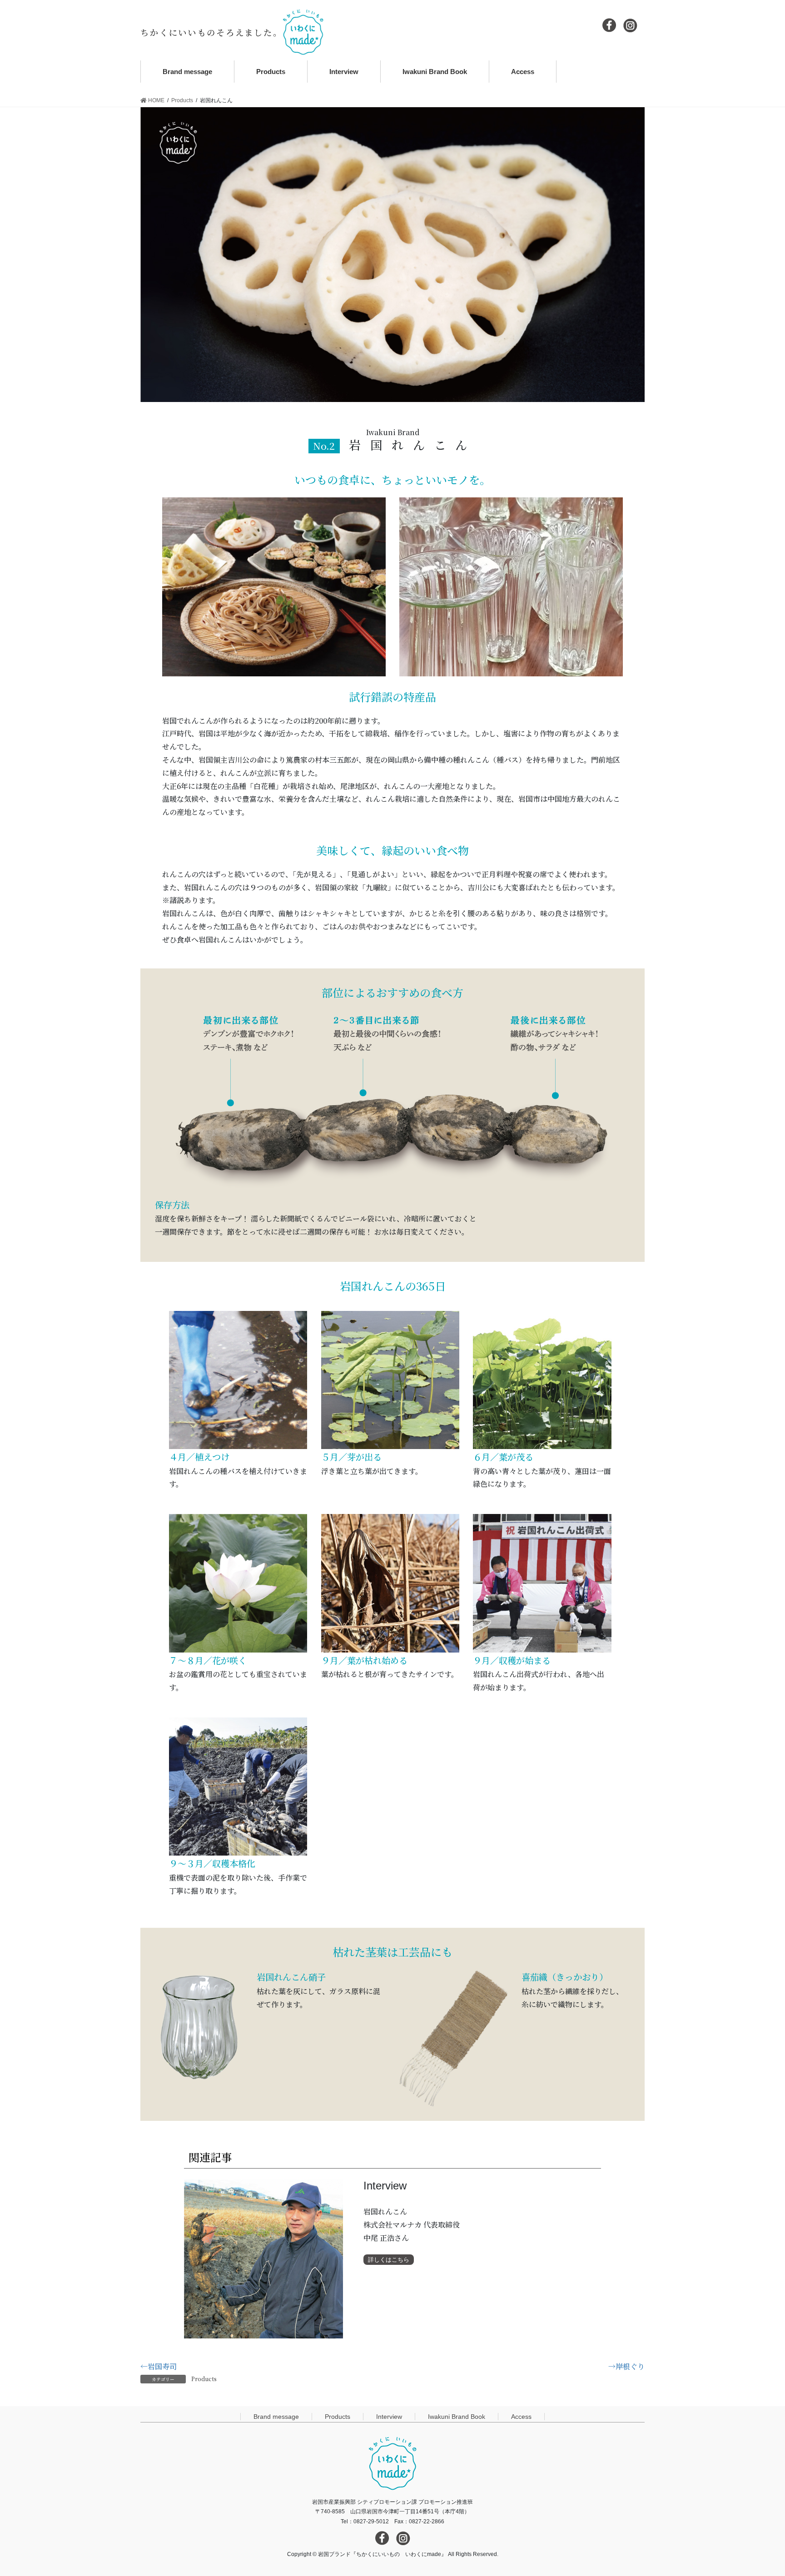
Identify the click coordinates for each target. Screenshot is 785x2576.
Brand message (276, 2417)
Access (521, 2417)
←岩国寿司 (159, 2366)
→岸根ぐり (626, 2366)
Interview (389, 2417)
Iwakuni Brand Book (457, 2417)
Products (204, 2379)
